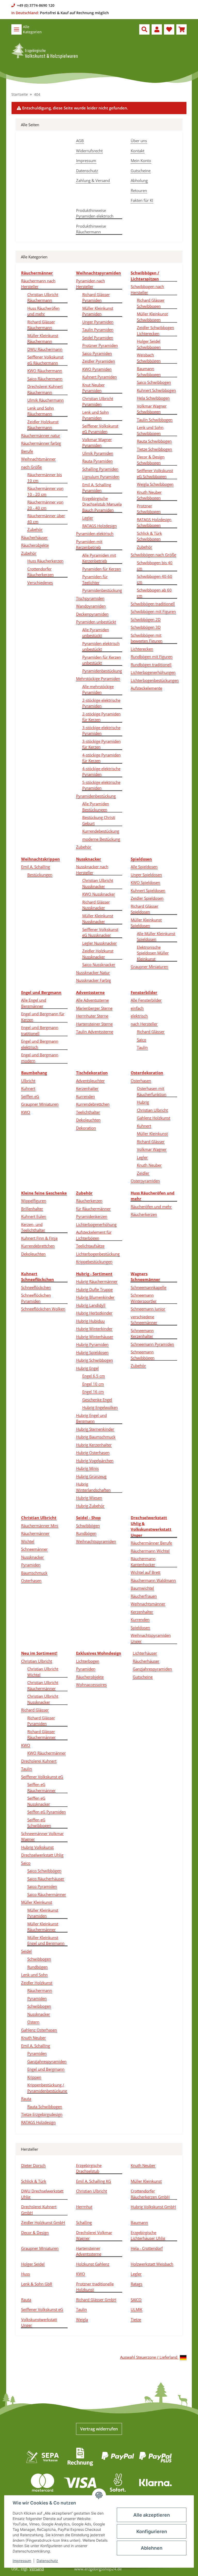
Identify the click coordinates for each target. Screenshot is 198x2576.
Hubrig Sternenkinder (95, 1429)
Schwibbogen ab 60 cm (154, 593)
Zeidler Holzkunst (37, 1983)
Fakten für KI (142, 200)
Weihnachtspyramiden (96, 1541)
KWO (26, 1112)
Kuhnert (28, 1088)
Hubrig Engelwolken (100, 1407)
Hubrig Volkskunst (37, 1847)
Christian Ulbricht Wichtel (43, 1672)
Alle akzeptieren (152, 2515)
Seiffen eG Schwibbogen (39, 1823)
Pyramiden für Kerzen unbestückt (102, 660)
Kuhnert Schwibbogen (156, 390)
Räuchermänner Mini (40, 1526)
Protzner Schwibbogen (149, 509)
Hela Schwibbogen (153, 398)
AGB (80, 141)
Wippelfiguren (34, 1201)
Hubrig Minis (87, 1468)
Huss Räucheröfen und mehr (43, 311)
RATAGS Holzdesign (100, 526)
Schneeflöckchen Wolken (43, 1309)
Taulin (142, 1047)
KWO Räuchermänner (47, 1753)
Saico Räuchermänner (47, 1894)
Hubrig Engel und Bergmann (91, 1418)
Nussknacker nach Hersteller (92, 870)
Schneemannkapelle (148, 1287)
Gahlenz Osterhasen (39, 2030)
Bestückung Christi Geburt (99, 820)
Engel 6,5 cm (94, 1376)
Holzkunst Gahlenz (93, 2264)
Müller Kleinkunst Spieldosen (146, 923)
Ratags (137, 2284)
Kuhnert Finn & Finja (39, 1238)
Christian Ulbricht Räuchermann (43, 297)
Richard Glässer (151, 1032)
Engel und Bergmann (46, 2069)
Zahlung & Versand (93, 180)
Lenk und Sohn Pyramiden (96, 415)
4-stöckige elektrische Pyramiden (101, 772)
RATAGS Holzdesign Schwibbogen (154, 523)
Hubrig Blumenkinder (95, 1297)
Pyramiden (31, 1565)
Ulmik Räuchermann (46, 400)
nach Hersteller (144, 1024)
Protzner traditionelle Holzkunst (95, 2287)
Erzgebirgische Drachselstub (89, 2168)
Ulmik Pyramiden (98, 453)
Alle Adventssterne (92, 1000)
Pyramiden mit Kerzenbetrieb (89, 544)
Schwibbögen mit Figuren (153, 611)
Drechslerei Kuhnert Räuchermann (45, 389)
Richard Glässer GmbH (96, 2300)
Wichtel (28, 1541)
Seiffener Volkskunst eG (42, 1777)
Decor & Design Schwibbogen (151, 460)
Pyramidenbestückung (102, 590)
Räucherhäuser (34, 537)
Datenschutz (87, 171)
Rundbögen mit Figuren (152, 657)
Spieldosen (140, 1628)
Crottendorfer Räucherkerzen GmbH (150, 2194)
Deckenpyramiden (92, 614)
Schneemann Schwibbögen (143, 1355)
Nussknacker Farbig (93, 980)
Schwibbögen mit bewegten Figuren (147, 638)
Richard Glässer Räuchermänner (42, 1734)
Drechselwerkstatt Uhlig (42, 1855)
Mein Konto (141, 161)
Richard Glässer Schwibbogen (151, 303)
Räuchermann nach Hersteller (38, 284)
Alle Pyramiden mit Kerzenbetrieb (99, 558)
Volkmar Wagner (152, 1149)
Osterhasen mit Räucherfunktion (152, 1091)
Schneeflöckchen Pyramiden (36, 1298)
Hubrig (143, 1102)
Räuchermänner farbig (41, 443)
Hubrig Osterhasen (93, 1453)
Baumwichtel (142, 1588)
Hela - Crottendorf (147, 2248)
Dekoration (86, 1128)
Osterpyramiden (145, 1181)
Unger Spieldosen (146, 875)
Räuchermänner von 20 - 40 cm (45, 505)
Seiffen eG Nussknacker (39, 1801)
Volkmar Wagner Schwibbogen (152, 409)
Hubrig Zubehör (90, 1506)
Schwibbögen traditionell (153, 604)
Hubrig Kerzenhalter (94, 1445)
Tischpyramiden (90, 598)
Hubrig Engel (87, 1368)
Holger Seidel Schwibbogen (149, 344)
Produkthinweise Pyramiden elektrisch (95, 213)
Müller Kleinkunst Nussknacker (98, 919)
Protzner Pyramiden (100, 345)
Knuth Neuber (149, 1165)
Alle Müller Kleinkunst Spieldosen (156, 936)
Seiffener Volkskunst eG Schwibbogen (155, 473)
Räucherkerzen (89, 1201)
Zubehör (35, 529)
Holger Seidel (33, 2264)
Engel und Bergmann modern (40, 1058)
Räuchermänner (35, 1533)
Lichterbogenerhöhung (96, 1224)
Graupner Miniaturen (149, 967)
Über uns (139, 141)
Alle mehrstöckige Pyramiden (98, 689)
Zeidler (143, 1173)
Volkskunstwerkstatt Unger (39, 2322)
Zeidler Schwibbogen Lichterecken (155, 330)
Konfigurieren (152, 2531)
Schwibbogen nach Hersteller (147, 289)
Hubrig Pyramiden (92, 1344)
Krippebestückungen (94, 1262)
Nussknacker (32, 1557)
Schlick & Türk (34, 2181)
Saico (142, 1040)
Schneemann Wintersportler (144, 1298)
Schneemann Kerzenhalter (142, 1333)
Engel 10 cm (93, 1384)
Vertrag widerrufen (99, 2429)
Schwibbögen (88, 1526)
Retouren (139, 190)
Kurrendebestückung (101, 831)
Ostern (33, 2022)
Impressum (86, 161)
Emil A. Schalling (36, 867)
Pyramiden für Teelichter (95, 580)
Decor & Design (35, 2232)
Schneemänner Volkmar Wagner (42, 1836)
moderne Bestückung (101, 839)
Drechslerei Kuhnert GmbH (39, 2210)
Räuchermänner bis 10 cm (45, 478)
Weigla (82, 2319)
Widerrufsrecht (89, 151)
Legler (88, 518)
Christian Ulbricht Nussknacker (98, 883)
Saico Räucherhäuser (46, 1879)
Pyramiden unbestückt (96, 622)
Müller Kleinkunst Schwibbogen (152, 317)
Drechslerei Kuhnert (39, 1761)
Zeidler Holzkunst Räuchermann (43, 425)
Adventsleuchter (90, 1081)
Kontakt (138, 151)
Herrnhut (84, 2207)
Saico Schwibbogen (154, 382)
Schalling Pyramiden (100, 469)
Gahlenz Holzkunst (154, 1118)
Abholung (139, 180)
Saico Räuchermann (45, 379)
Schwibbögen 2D (146, 619)
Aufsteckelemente (146, 688)
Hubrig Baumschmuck (96, 1437)
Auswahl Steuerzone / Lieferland (149, 2357)
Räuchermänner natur (41, 435)
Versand (37, 2569)
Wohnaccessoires (91, 1685)
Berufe (27, 451)
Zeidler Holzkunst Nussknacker (98, 954)
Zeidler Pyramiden (99, 361)
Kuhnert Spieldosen (148, 890)
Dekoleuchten (88, 1120)
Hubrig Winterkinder (94, 1329)
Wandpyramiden (91, 606)
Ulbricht (28, 1081)
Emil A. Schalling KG (94, 2181)
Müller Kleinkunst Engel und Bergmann (46, 1940)
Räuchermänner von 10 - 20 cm (45, 491)
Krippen (34, 2077)
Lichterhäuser (145, 1653)
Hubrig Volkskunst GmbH (153, 2207)
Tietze (136, 2319)
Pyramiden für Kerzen (102, 569)
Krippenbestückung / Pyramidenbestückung (47, 2088)
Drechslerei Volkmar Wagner (94, 2235)
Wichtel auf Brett (146, 1572)
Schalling (84, 2222)
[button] (144, 29)
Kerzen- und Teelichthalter (33, 1227)
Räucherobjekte (35, 545)
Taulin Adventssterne (95, 1032)
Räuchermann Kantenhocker (143, 1562)
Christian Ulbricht (152, 1110)
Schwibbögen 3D (146, 627)
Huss (26, 2274)
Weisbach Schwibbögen (149, 358)
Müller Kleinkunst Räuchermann (43, 338)
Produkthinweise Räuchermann (91, 229)
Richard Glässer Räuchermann (41, 325)
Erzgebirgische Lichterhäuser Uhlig (148, 2235)
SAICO (136, 2300)
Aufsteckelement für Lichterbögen (94, 1235)
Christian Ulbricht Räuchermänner (43, 1685)
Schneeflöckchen (36, 1287)
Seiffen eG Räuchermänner (42, 1787)
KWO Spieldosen (145, 882)
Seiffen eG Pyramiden (47, 1812)
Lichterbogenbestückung (98, 1254)
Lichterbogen (88, 1661)
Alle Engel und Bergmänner (34, 1003)
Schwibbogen (39, 1959)
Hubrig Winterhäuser (95, 1337)
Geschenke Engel (97, 1400)
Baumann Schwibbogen (149, 372)
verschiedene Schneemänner (144, 1320)
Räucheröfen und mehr (151, 1207)
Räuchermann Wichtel (150, 1551)
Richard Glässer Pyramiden (96, 297)
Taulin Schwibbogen (155, 420)
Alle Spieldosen (144, 867)
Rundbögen (86, 1533)
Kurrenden (85, 1096)
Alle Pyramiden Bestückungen (96, 807)
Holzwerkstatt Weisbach (152, 2264)
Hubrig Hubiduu (90, 1321)
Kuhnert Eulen (34, 1216)
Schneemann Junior (148, 1309)
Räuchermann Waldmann (153, 1580)
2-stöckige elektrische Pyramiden (101, 703)
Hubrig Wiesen (89, 1498)
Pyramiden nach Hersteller (90, 284)
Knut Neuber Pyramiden (93, 388)
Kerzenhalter (87, 1088)
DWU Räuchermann (45, 349)
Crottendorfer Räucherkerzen (40, 572)
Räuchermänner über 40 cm (46, 519)
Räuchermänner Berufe (151, 1543)
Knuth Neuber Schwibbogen (149, 495)
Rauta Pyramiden (97, 461)
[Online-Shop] (44, 51)
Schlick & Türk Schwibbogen (149, 536)
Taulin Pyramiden (98, 330)
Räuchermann (40, 1990)
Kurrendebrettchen (93, 1104)
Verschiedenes (40, 583)
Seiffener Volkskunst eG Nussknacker (100, 932)
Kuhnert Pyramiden (100, 377)
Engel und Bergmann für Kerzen (43, 1017)
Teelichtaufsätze (90, 1246)
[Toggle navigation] (16, 29)
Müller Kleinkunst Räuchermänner (43, 1927)
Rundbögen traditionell (151, 665)
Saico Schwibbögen (44, 1871)
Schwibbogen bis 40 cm (155, 566)
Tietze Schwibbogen (154, 449)
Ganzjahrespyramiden (47, 2061)
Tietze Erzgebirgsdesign (42, 2114)
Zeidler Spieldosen (147, 898)
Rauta (26, 2099)
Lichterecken (142, 649)
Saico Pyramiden (97, 353)
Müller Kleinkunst (152, 1134)
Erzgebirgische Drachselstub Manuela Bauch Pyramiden (102, 504)
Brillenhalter (32, 1209)
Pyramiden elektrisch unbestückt (101, 646)
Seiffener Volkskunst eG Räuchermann (45, 360)
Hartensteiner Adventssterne (89, 2251)
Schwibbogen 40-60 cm (155, 579)
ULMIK (137, 2309)
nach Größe (31, 467)
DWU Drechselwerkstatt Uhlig (42, 2194)
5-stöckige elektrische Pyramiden (101, 785)
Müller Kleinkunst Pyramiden (98, 311)
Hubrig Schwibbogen (94, 1360)
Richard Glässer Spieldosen (145, 909)
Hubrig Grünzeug (91, 1476)
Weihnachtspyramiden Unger (151, 1638)
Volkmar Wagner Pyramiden (97, 442)
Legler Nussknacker (100, 943)
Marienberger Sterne (94, 1008)
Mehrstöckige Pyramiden (98, 679)
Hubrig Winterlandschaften (93, 1487)
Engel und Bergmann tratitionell (40, 1030)
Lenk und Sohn (34, 1975)
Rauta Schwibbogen (154, 441)
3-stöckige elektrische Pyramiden (101, 731)
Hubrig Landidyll (91, 1305)
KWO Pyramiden (97, 369)
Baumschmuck (34, 1573)
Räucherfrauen (144, 1596)
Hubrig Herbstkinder (94, 1313)
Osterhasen (141, 1081)
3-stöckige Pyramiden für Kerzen (101, 744)
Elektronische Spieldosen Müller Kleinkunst (153, 953)
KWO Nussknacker (99, 894)
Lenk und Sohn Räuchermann (41, 411)
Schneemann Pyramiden (152, 1344)
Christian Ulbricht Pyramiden (98, 401)
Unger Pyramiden (98, 322)
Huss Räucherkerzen (45, 561)
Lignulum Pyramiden (101, 477)
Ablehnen (152, 2548)
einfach (137, 1008)
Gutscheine (141, 171)
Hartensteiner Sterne (94, 1024)
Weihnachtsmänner (38, 459)
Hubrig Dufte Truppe (94, 1289)
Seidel (26, 1951)
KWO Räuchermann (45, 371)
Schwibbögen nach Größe (153, 555)
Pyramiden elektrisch (95, 533)
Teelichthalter (88, 1112)
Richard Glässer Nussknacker (96, 905)
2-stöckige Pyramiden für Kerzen (101, 717)
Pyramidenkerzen (92, 1216)
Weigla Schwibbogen (155, 484)
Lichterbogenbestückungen (155, 680)
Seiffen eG (30, 1096)
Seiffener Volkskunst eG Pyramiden (100, 429)
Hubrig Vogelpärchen (95, 1461)
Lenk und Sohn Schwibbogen (150, 430)
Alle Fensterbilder (146, 1000)
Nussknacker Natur (93, 972)
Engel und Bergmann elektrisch (40, 1044)
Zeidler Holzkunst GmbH (43, 2222)
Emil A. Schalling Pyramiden (97, 488)
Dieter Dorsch (33, 2165)
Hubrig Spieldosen (92, 1352)
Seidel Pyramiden (98, 338)
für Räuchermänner (93, 1209)
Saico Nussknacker (99, 964)
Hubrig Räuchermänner (97, 1281)
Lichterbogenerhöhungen (153, 672)
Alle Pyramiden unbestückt (96, 633)
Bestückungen (40, 875)
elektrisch (139, 1016)
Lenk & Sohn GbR (37, 2284)
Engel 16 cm (93, 1392)
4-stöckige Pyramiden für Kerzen (101, 758)
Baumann (139, 2222)
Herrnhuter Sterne (92, 1016)
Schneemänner (34, 1549)
